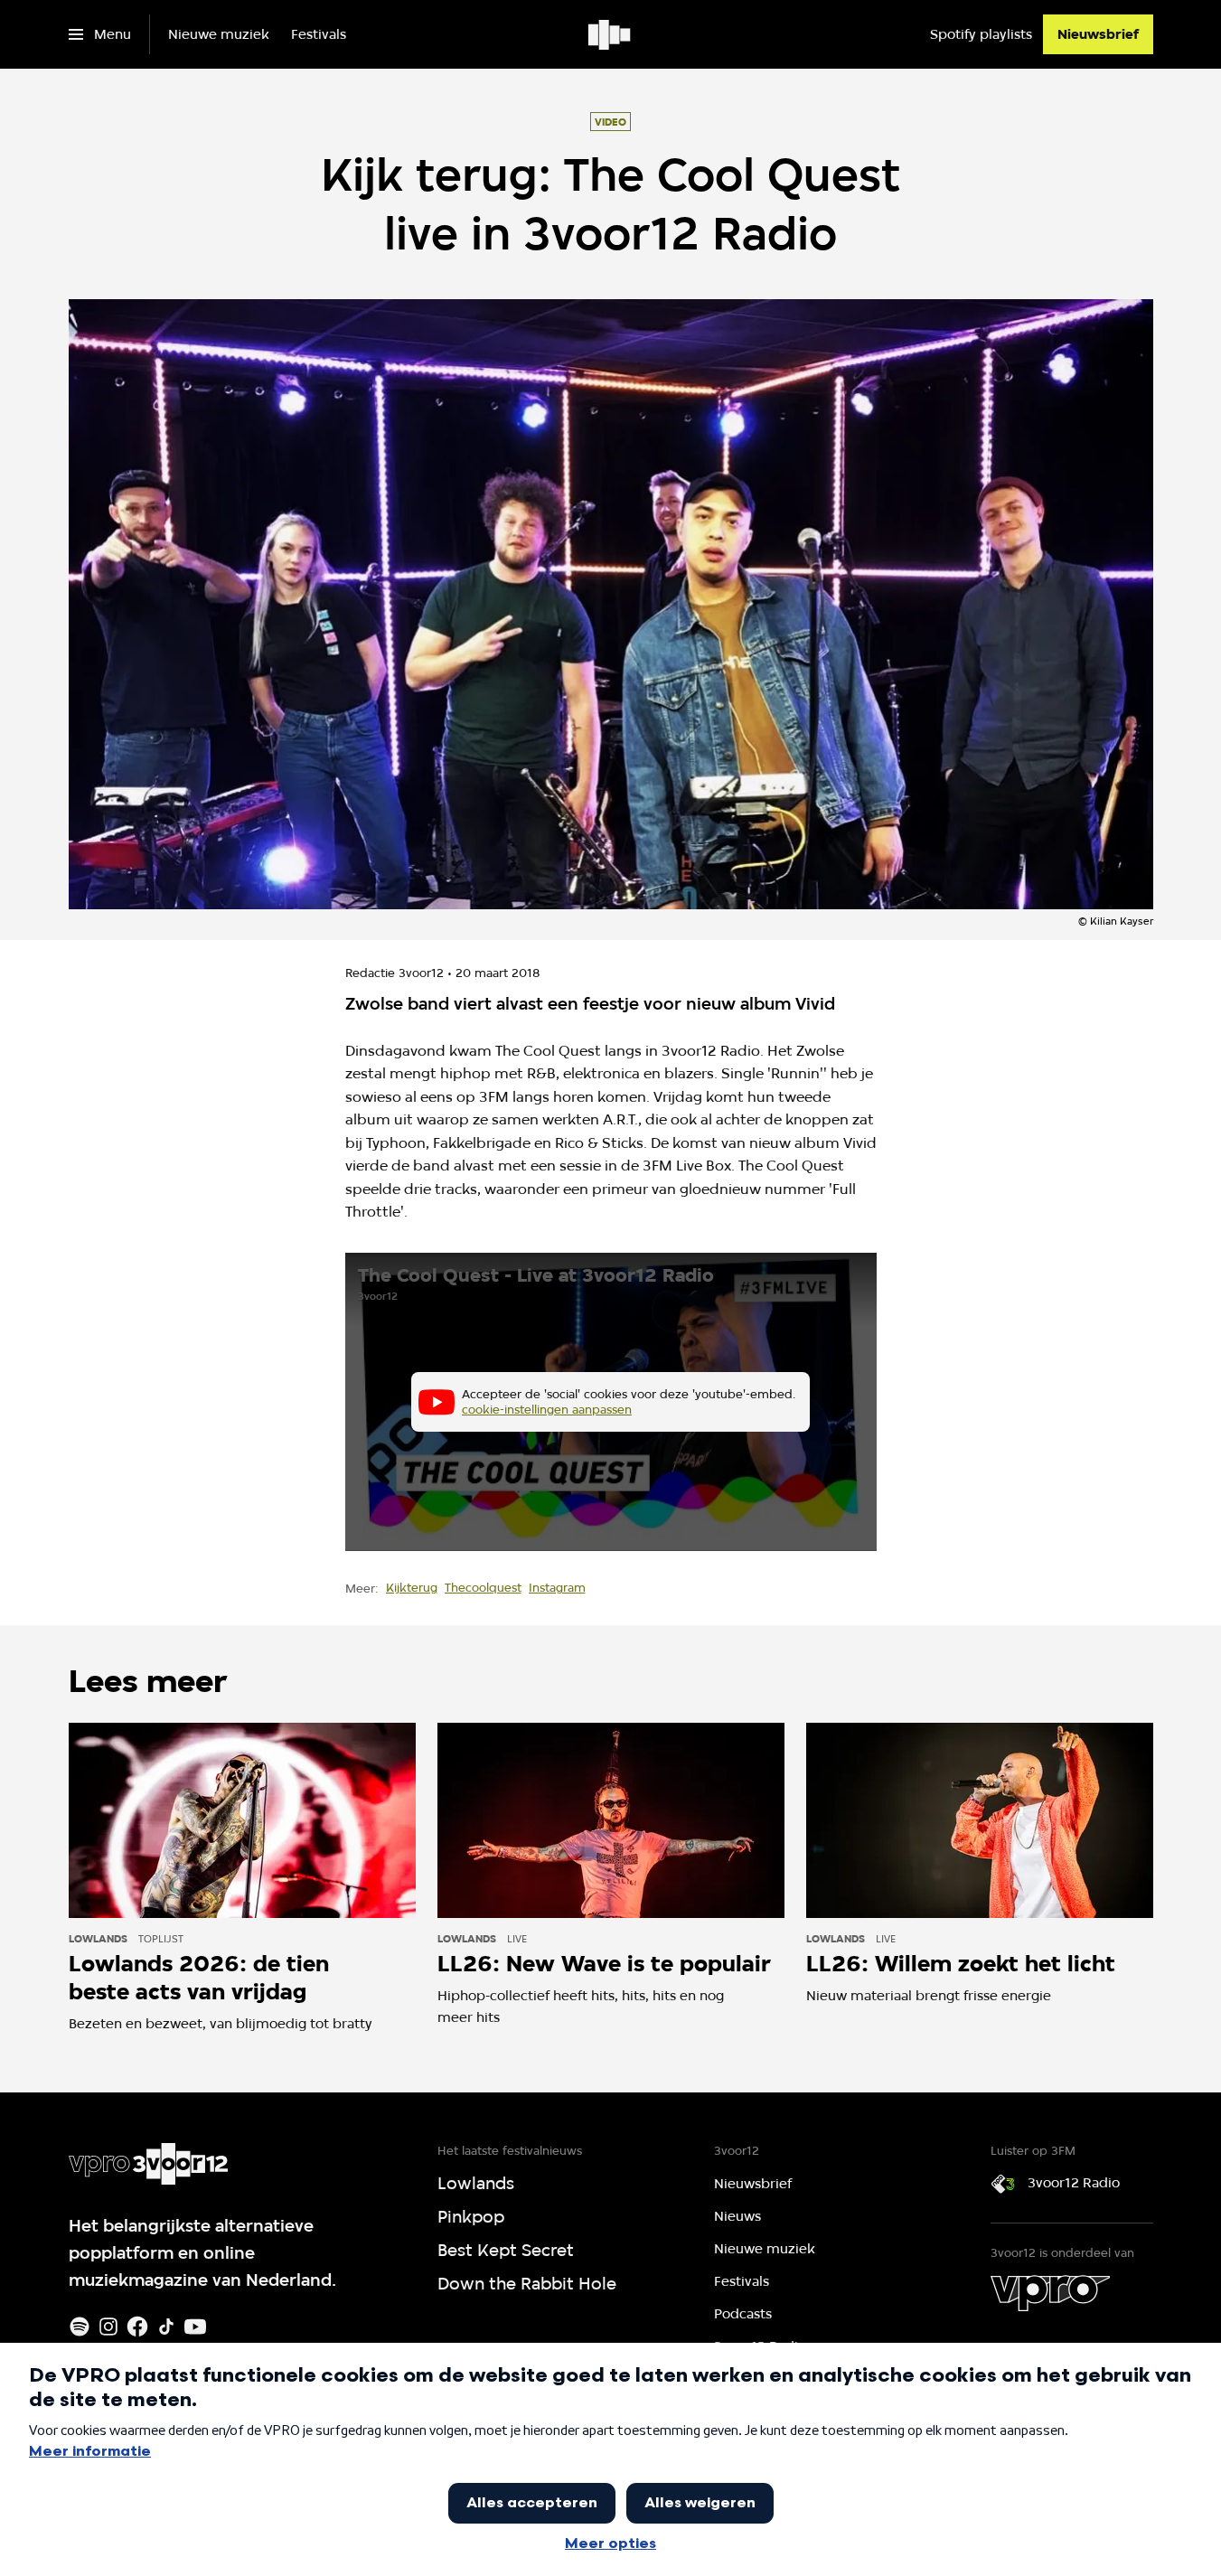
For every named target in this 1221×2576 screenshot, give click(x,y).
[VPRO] (1050, 2293)
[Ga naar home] (610, 34)
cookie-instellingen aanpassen (547, 1409)
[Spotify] (80, 2327)
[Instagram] (108, 2327)
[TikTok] (166, 2327)
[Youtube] (195, 2327)
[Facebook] (137, 2327)
